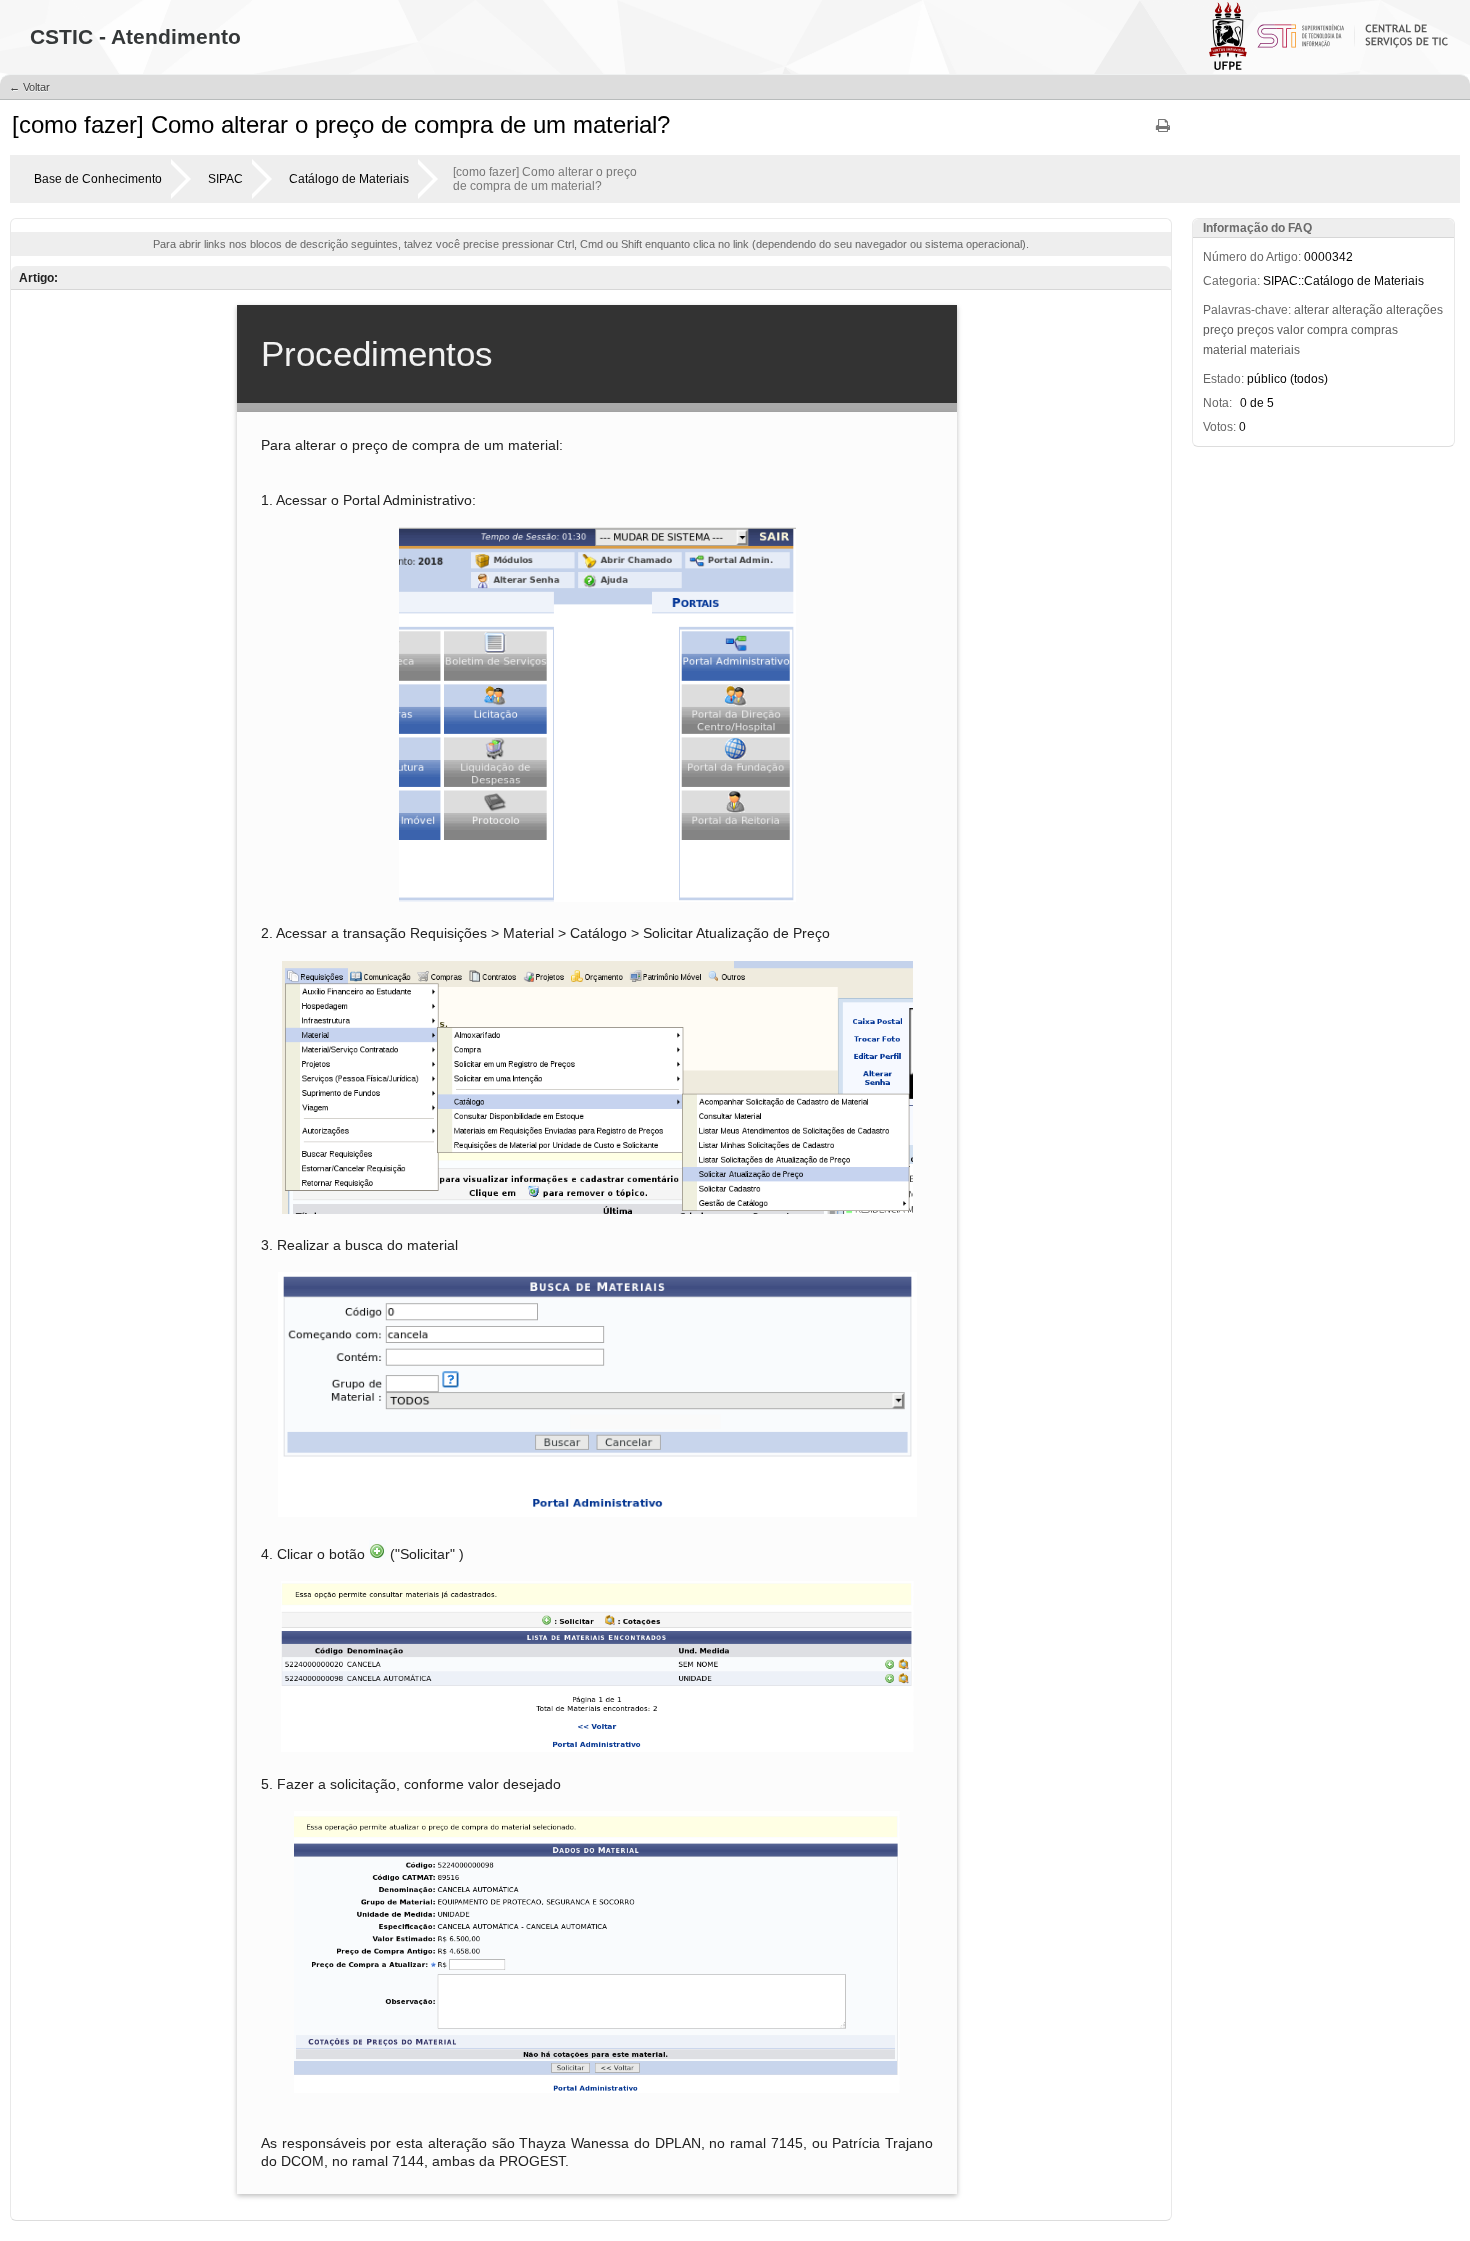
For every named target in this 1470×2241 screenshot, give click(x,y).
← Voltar (29, 87)
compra (1327, 330)
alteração (1357, 310)
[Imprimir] (1163, 132)
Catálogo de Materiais (349, 179)
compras (1374, 330)
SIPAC (225, 179)
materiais (1275, 350)
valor (1290, 330)
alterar (1311, 310)
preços (1255, 330)
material (1225, 350)
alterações (1414, 310)
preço (1218, 330)
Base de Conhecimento (98, 179)
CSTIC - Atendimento (135, 36)
